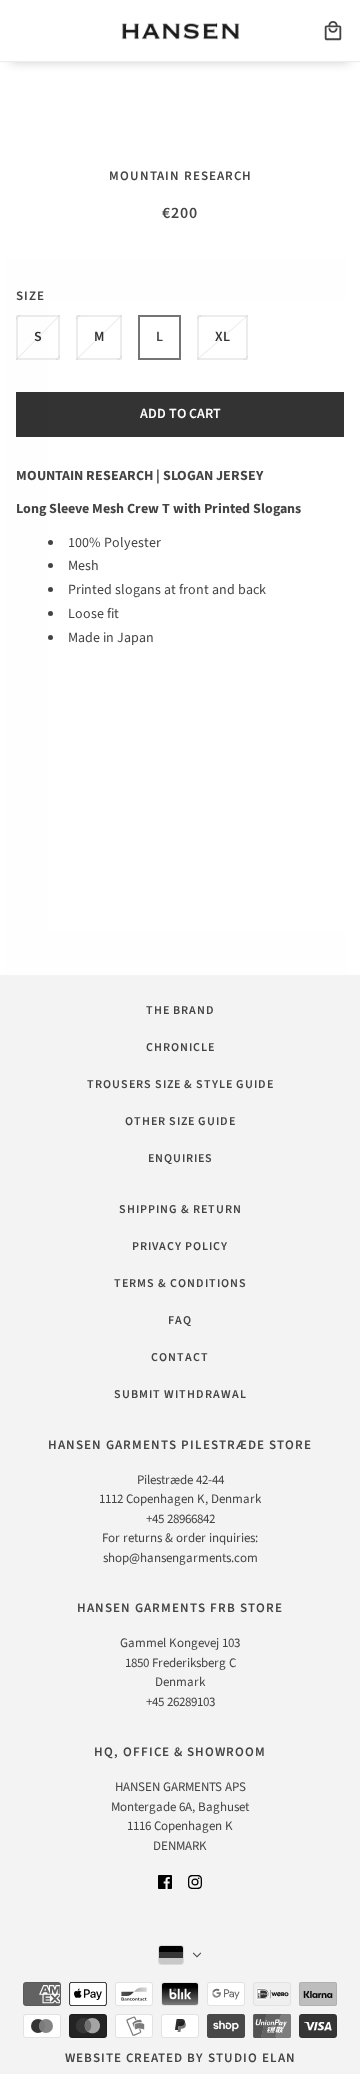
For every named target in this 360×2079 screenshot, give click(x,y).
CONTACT (180, 1357)
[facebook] (165, 1881)
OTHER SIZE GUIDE (180, 1121)
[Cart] (333, 31)
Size (30, 296)
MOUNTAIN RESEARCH (180, 176)
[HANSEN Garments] (180, 31)
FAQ (180, 1320)
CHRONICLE (180, 1047)
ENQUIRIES (180, 1158)
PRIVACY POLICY (180, 1246)
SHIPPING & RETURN (180, 1209)
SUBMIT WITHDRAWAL (180, 1394)
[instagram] (195, 1881)
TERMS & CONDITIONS (180, 1283)
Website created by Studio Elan (180, 2058)
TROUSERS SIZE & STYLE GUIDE (180, 1084)
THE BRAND (180, 1010)
